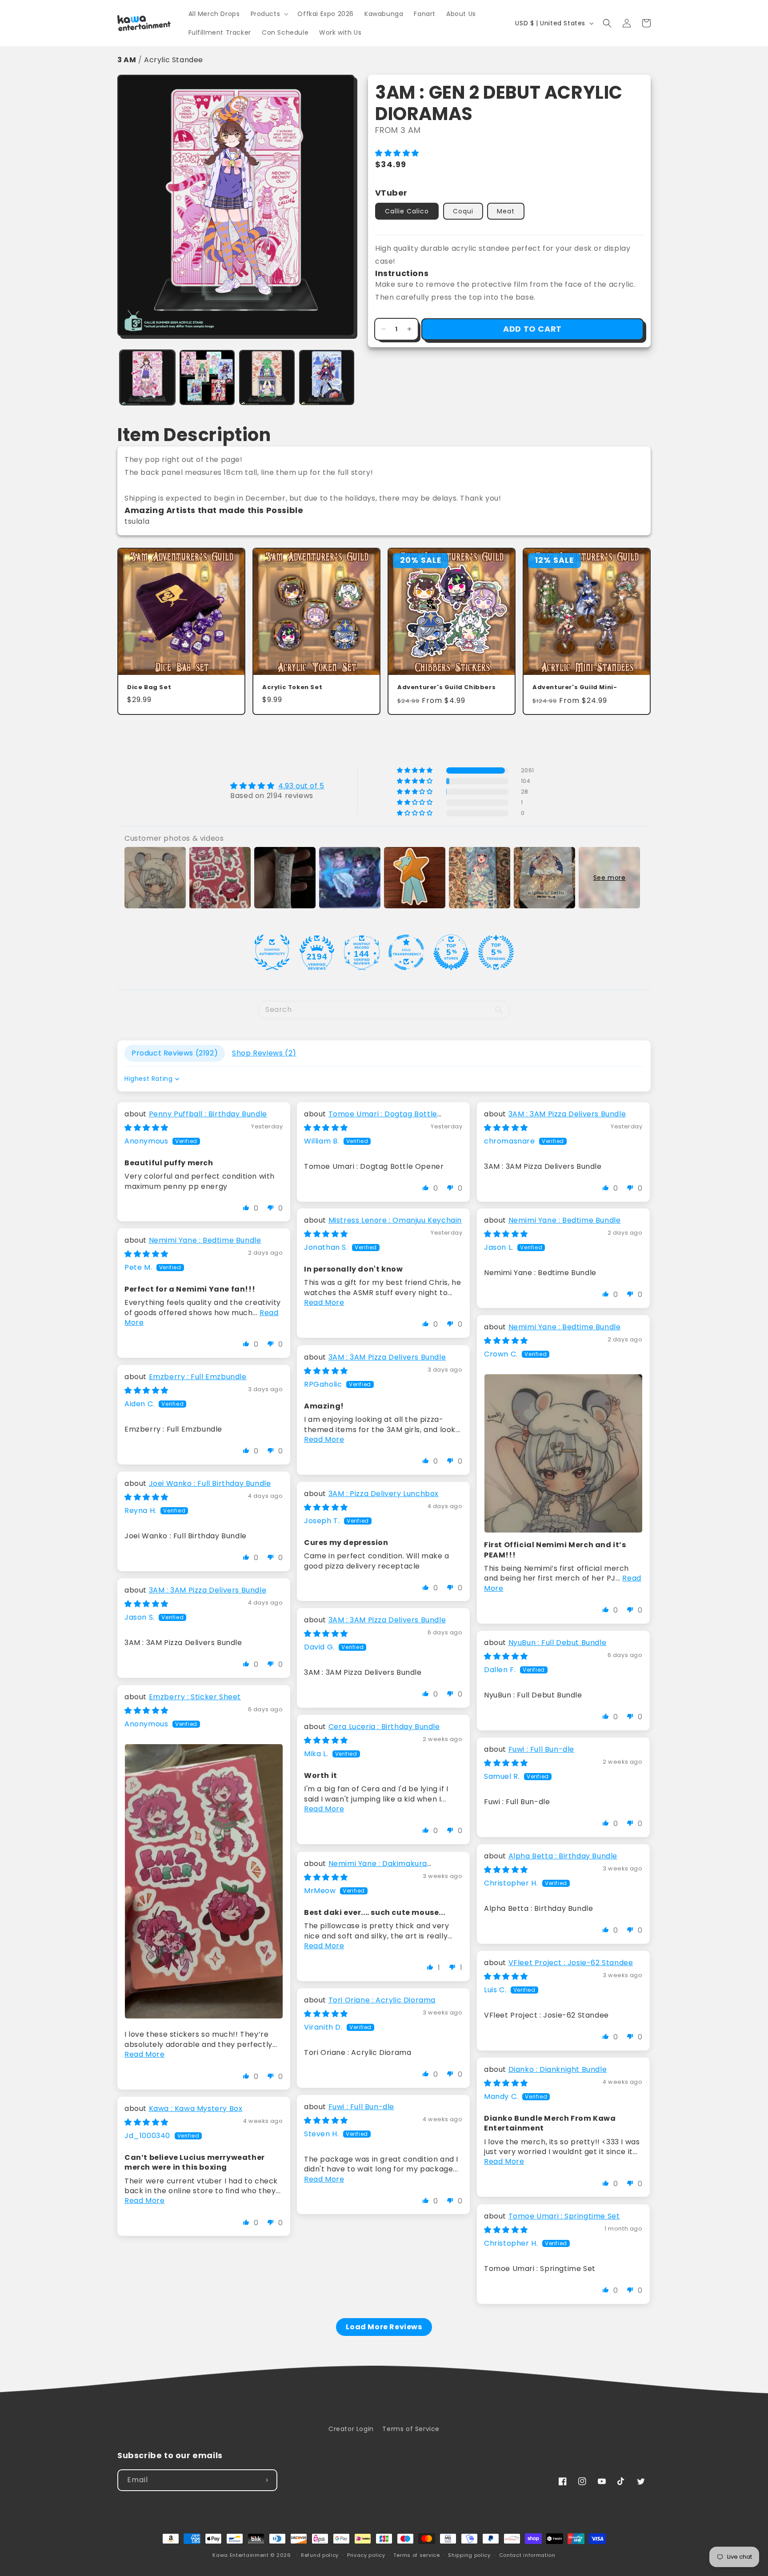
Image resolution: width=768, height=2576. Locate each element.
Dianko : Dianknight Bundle (558, 2069)
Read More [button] (324, 1302)
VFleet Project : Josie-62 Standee (571, 1963)
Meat (506, 211)
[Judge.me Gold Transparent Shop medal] (406, 952)
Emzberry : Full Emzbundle (198, 1377)
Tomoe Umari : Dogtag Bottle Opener (371, 1119)
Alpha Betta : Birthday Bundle (563, 1856)
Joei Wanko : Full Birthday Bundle (210, 1483)
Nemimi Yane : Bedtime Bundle (565, 1220)
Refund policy (320, 2555)
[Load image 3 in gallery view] (267, 378)
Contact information (527, 2555)
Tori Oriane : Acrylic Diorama (382, 2000)
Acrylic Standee (174, 60)
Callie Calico (407, 211)
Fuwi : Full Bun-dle (541, 1749)
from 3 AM (398, 130)
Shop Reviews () (264, 1053)
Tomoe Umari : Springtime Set (564, 2216)
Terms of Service (411, 2429)
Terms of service (416, 2555)
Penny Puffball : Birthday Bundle (208, 1114)
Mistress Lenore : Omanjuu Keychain (395, 1220)
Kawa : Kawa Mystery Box (196, 2109)
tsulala (137, 521)
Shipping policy (469, 2555)
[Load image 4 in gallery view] (327, 378)
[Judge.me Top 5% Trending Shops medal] (496, 952)
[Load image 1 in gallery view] (147, 378)
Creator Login (351, 2429)
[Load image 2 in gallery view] (207, 378)
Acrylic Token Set (292, 688)
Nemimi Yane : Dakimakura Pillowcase (366, 1868)
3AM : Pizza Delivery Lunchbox (384, 1494)
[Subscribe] (267, 2480)
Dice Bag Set (149, 688)
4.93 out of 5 (301, 786)
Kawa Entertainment (241, 2555)
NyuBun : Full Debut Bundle (558, 1643)
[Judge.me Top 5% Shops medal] (451, 952)
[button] (269, 14)
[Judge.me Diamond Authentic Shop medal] (272, 952)
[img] (277, 786)
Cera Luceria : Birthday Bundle (384, 1727)
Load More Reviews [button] (384, 2327)
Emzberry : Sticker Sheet (195, 1697)
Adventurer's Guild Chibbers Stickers (446, 688)
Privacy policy (366, 2555)
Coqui (463, 211)
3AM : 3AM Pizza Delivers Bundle (567, 1114)
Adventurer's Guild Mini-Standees (575, 688)
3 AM (127, 60)
